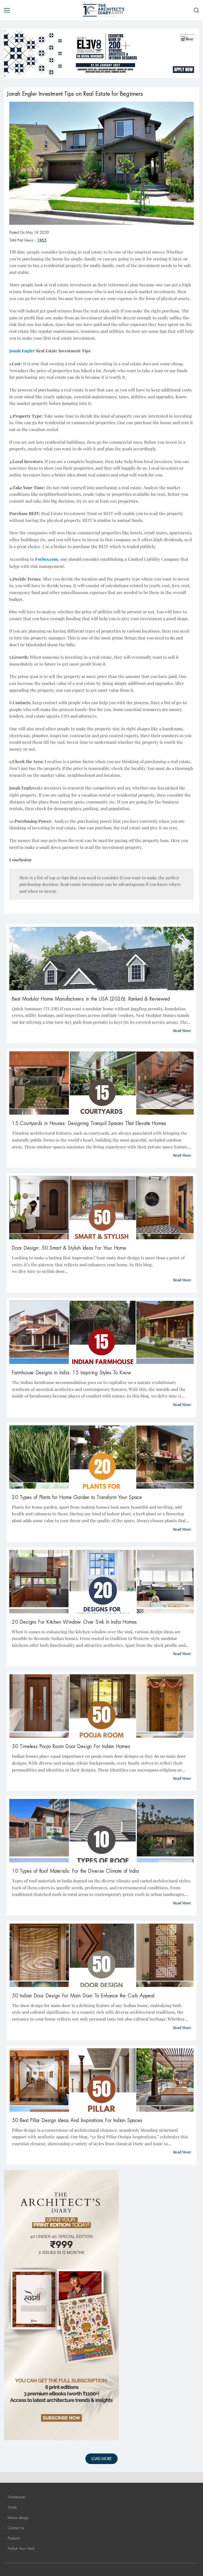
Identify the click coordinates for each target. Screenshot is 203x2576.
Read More (182, 1030)
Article (12, 2507)
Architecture (16, 2497)
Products (14, 2538)
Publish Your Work (21, 2549)
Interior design (18, 2518)
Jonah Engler (22, 788)
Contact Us (16, 2528)
